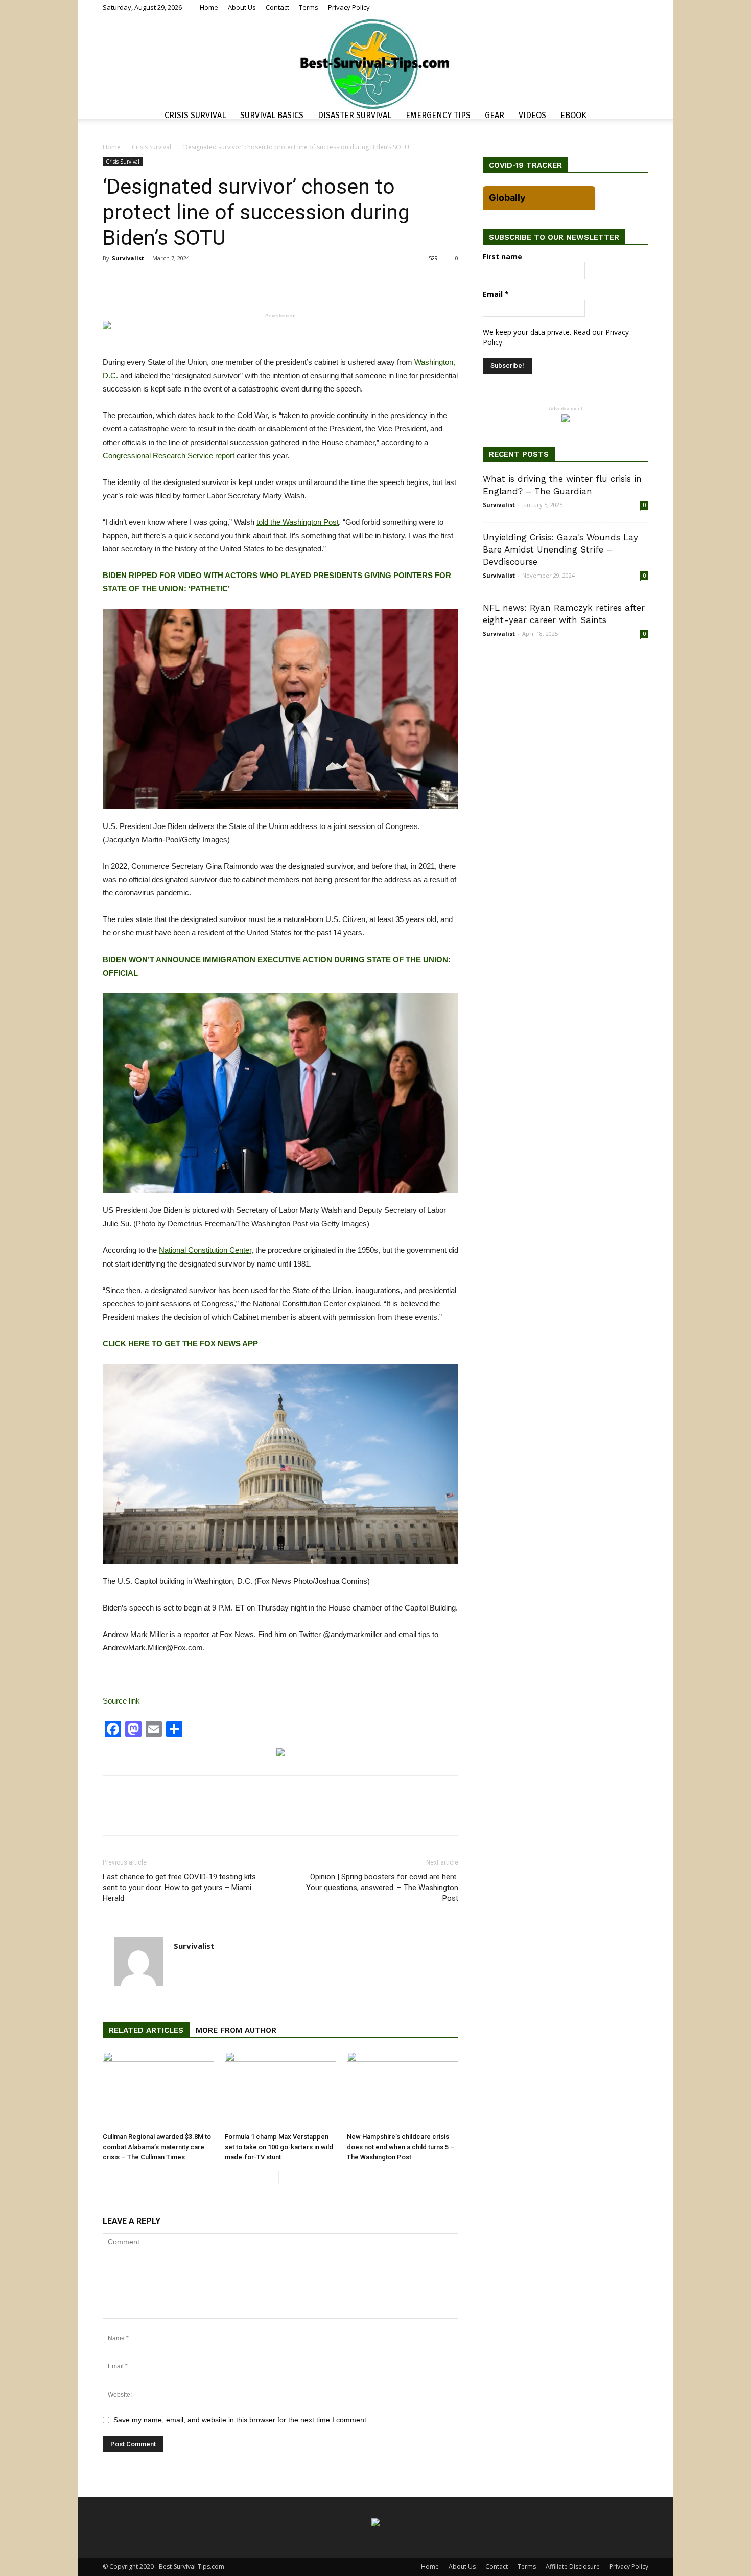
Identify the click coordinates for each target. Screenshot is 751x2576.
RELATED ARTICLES (146, 2030)
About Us (242, 7)
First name (502, 256)
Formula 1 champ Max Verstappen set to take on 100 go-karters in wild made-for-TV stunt (279, 2147)
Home (209, 7)
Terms (309, 7)
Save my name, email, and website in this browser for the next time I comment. (241, 2420)
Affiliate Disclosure (573, 2567)
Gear (495, 115)
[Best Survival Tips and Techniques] (375, 63)
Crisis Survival (195, 115)
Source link (121, 1701)
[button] (636, 117)
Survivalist (128, 258)
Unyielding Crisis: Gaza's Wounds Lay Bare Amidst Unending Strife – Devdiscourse (560, 549)
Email (496, 294)
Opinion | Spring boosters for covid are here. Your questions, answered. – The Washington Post (382, 1888)
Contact (277, 7)
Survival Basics (272, 115)
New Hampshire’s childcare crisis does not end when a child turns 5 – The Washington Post (401, 2147)
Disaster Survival (355, 115)
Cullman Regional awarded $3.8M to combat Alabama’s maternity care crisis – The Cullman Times (157, 2147)
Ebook (573, 115)
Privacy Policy (349, 7)
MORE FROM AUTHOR (236, 2030)
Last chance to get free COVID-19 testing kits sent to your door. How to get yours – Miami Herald (179, 1888)
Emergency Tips (438, 115)
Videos (532, 115)
